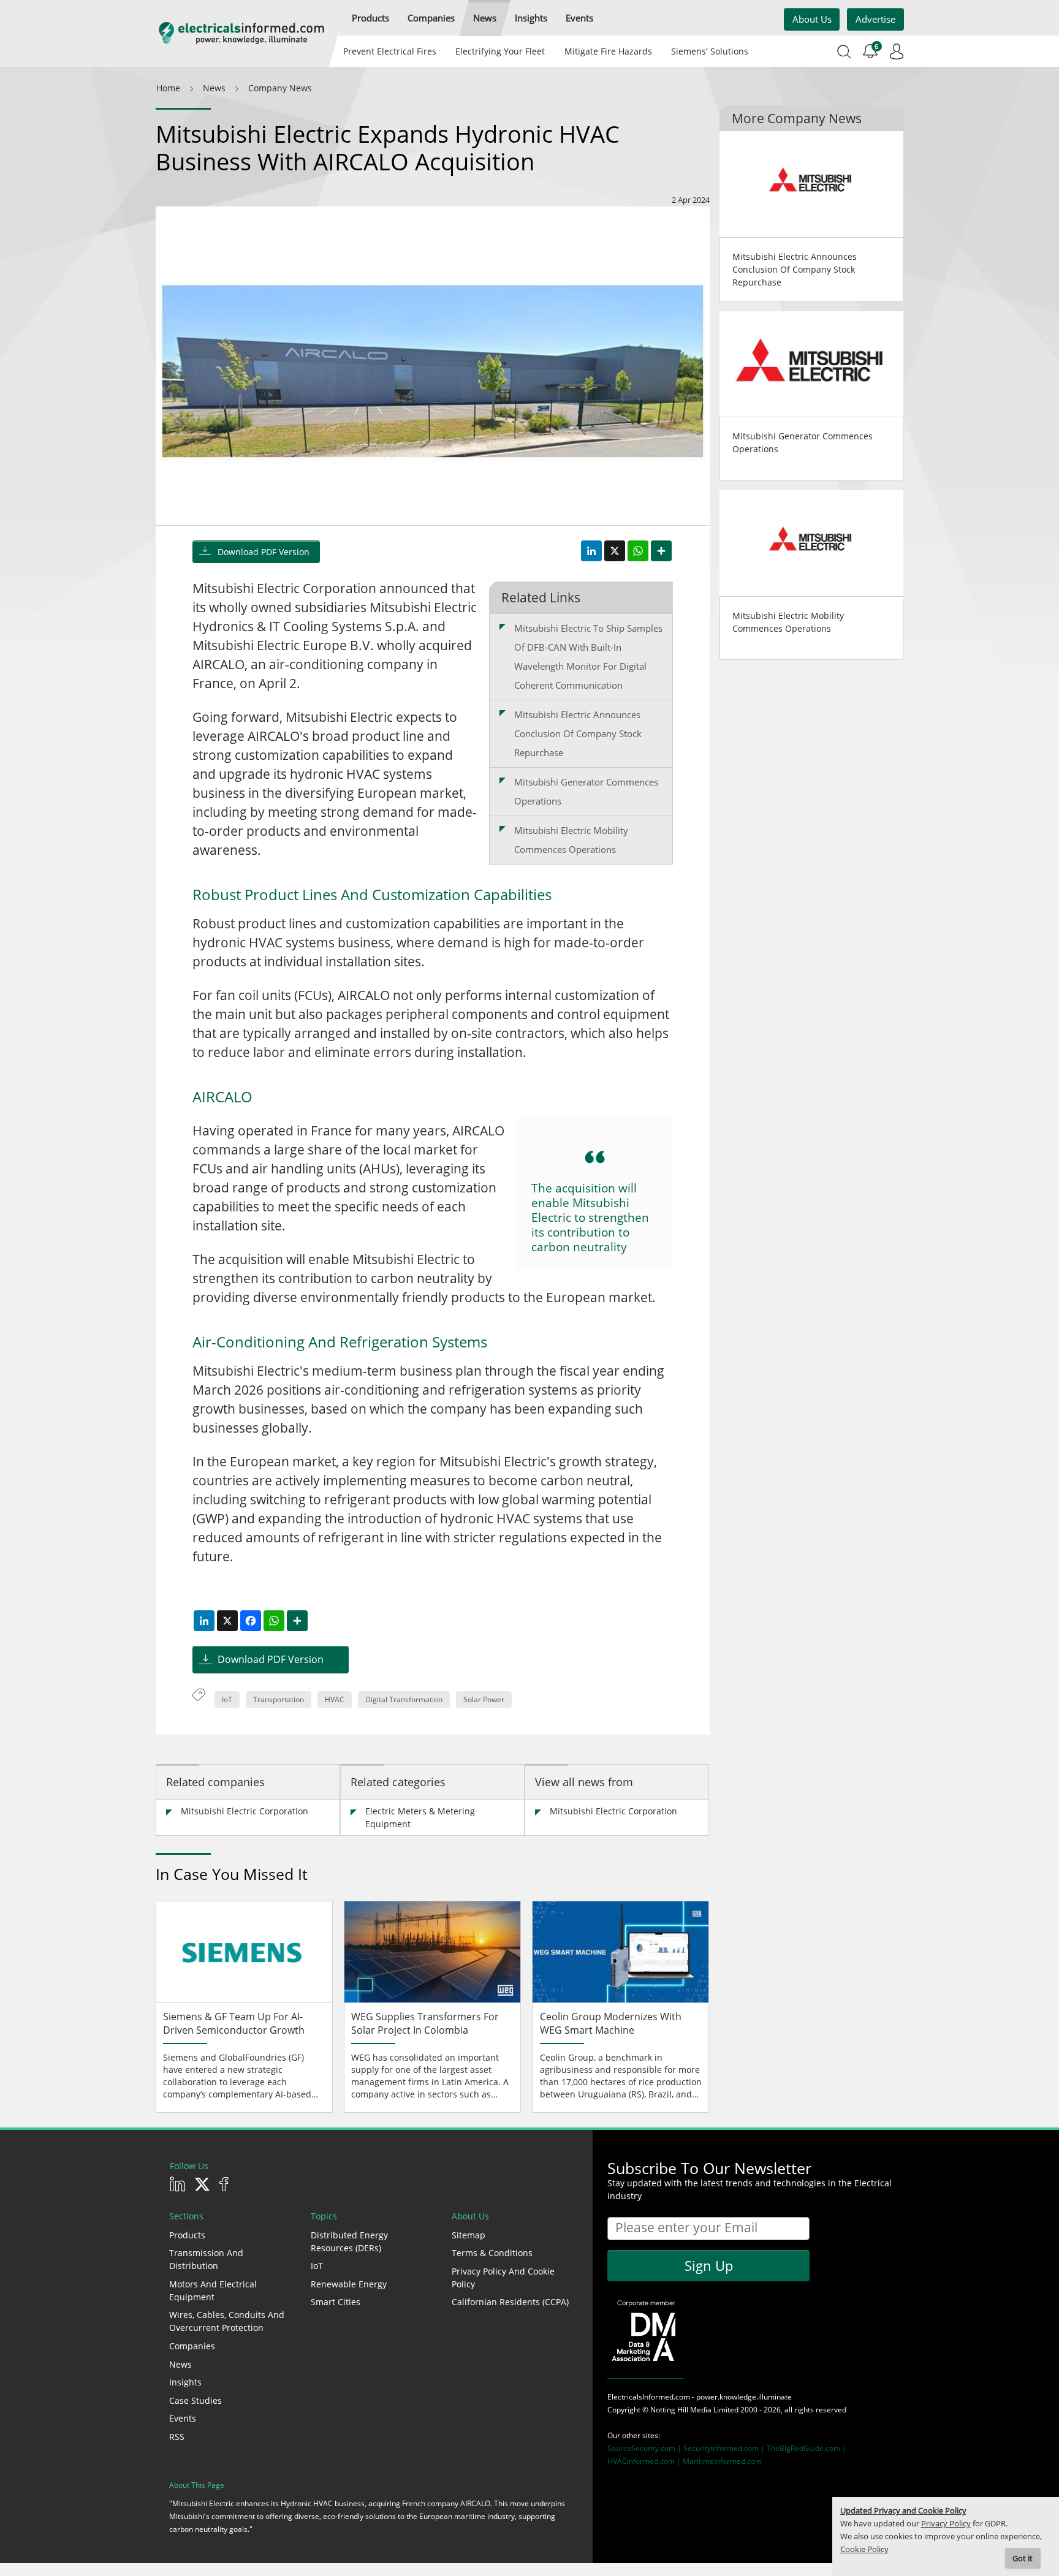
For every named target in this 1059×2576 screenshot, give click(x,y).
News (180, 2364)
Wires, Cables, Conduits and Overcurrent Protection (227, 2321)
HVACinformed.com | (645, 2461)
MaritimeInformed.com (722, 2461)
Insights (185, 2382)
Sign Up (709, 2265)
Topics (324, 2216)
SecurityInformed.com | (725, 2448)
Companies (192, 2346)
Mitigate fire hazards (608, 51)
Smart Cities (336, 2302)
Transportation (279, 1699)
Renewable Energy (349, 2284)
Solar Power (484, 1699)
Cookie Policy (864, 2549)
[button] (370, 18)
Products (187, 2235)
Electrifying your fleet (500, 51)
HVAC (335, 1699)
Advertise (875, 19)
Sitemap (469, 2235)
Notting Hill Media (681, 2410)
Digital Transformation (404, 1699)
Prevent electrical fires (390, 51)
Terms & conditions (492, 2253)
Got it (1023, 2559)
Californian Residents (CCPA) (510, 2302)
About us (812, 19)
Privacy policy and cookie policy (503, 2278)
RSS (177, 2437)
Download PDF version (264, 552)
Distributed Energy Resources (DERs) (349, 2241)
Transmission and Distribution (206, 2259)
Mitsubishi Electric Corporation (245, 1811)
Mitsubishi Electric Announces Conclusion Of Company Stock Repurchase (578, 733)
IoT (227, 1699)
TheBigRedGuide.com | (807, 2448)
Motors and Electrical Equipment (213, 2290)
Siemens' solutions (710, 51)
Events (183, 2418)
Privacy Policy (946, 2524)
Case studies (195, 2400)
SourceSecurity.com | (645, 2448)
